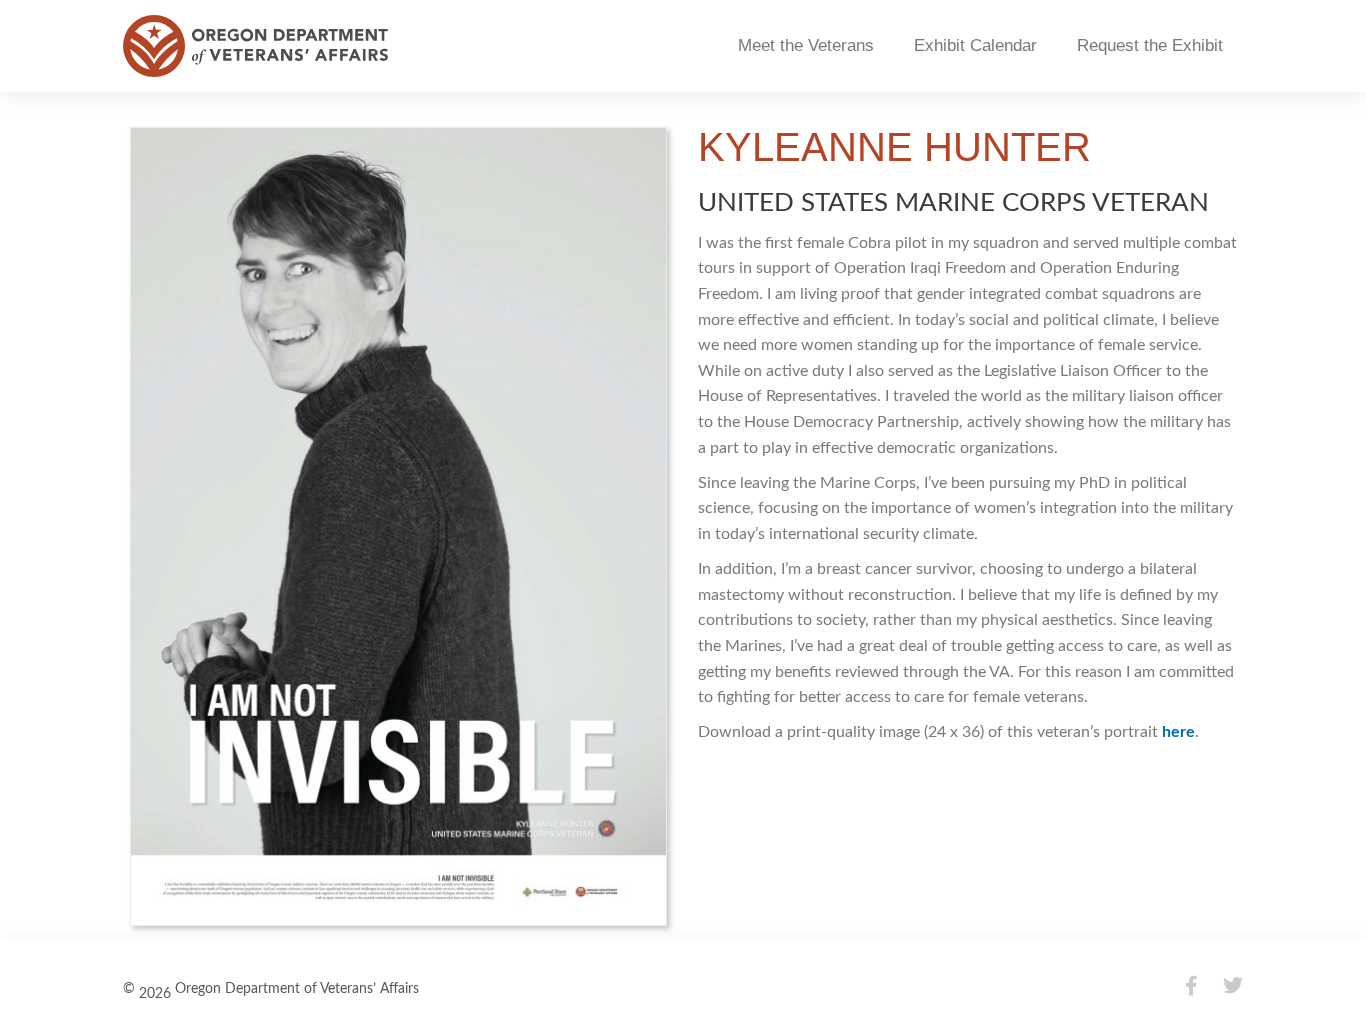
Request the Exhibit (1150, 45)
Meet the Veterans (806, 45)
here (1178, 732)
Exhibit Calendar (975, 45)
